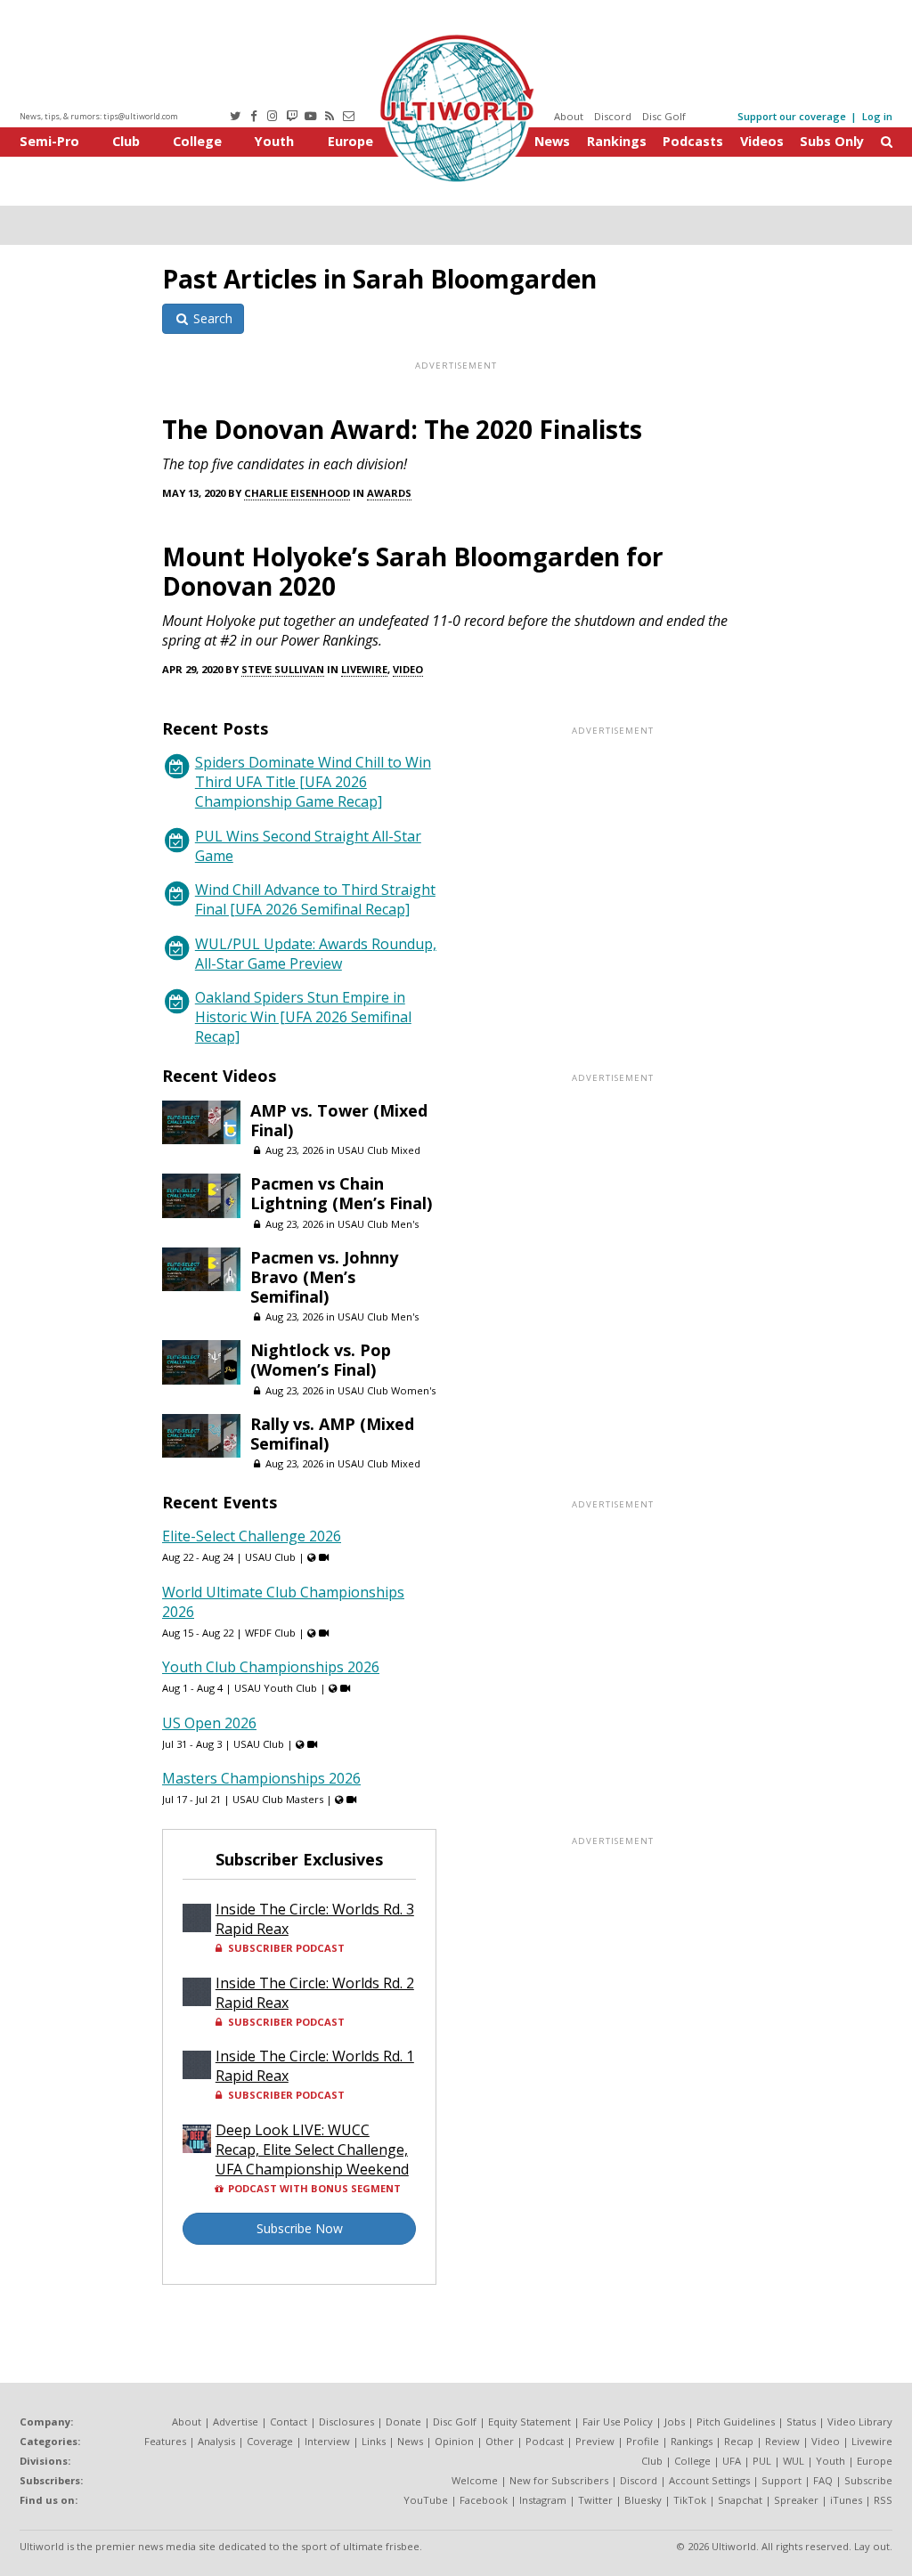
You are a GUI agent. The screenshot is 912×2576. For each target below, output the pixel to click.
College (197, 141)
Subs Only (832, 141)
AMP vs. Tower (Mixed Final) (339, 1120)
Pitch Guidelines (736, 2422)
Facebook (484, 2500)
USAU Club (270, 1557)
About (569, 116)
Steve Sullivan (283, 669)
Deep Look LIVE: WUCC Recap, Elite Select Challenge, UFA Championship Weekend (312, 2149)
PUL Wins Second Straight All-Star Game (308, 846)
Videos (762, 141)
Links (374, 2441)
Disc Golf (664, 116)
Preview (595, 2441)
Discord (613, 116)
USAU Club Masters (278, 1799)
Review (782, 2441)
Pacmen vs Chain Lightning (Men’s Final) (341, 1193)
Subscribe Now (300, 2228)
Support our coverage (792, 116)
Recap (739, 2441)
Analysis (216, 2441)
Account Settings (709, 2480)
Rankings (617, 141)
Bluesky (643, 2500)
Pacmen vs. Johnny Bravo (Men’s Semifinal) (324, 1277)
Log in (877, 116)
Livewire (364, 669)
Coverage (270, 2441)
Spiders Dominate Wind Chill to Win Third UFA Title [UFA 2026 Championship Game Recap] (313, 782)
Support (782, 2480)
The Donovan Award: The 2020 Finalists (402, 429)
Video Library (860, 2422)
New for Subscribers (559, 2480)
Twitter (595, 2500)
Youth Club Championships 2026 (271, 1667)
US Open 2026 (209, 1723)
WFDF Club (270, 1633)
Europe (350, 141)
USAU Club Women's (387, 1390)
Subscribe (868, 2480)
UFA (732, 2461)
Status (801, 2422)
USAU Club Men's (378, 1224)
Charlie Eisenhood (297, 493)
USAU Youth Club (276, 1688)
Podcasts (693, 141)
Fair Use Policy (618, 2422)
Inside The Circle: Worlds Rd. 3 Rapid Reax (315, 1919)
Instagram (543, 2500)
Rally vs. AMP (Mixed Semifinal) (332, 1434)
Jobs (675, 2422)
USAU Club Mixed (379, 1150)
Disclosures (346, 2422)
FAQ (823, 2480)
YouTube (426, 2500)
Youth (274, 141)
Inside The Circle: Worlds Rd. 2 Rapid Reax (315, 1993)
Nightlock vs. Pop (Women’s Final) (321, 1360)
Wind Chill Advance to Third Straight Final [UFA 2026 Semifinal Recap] (315, 899)
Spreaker (796, 2500)
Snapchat (740, 2500)
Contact (289, 2422)
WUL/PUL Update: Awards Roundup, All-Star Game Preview (316, 954)
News (552, 141)
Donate (403, 2422)
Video (408, 669)
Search (211, 318)
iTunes (846, 2500)
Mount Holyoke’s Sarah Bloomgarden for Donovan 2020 (413, 571)
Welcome (475, 2480)
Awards (389, 493)
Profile (643, 2441)
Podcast (545, 2441)
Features (165, 2441)
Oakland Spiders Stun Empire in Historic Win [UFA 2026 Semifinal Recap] (303, 1017)
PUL (762, 2461)
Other (500, 2441)
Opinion (454, 2441)
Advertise (236, 2422)
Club (126, 141)
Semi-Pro (49, 141)
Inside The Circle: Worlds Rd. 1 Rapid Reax (315, 2066)
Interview (327, 2441)
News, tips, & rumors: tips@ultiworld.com (99, 116)
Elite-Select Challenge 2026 (252, 1536)
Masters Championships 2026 (261, 1778)
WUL (794, 2461)
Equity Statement (529, 2422)
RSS (883, 2500)
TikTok (690, 2500)
